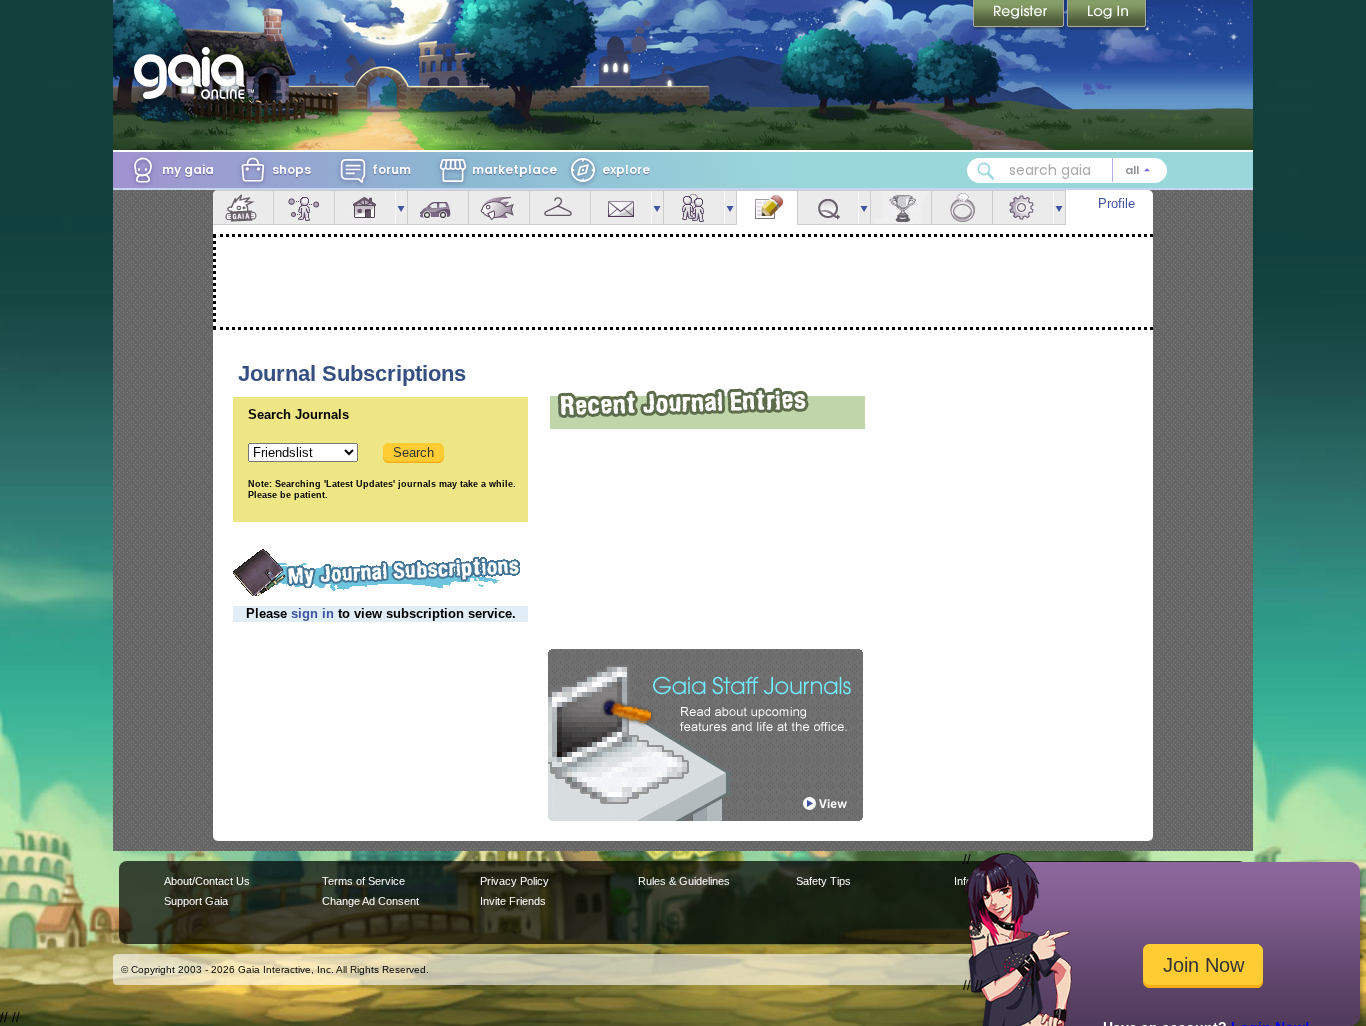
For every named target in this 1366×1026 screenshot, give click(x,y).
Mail (621, 207)
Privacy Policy (514, 881)
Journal (767, 207)
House (365, 207)
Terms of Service (363, 881)
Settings (1023, 207)
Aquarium (499, 207)
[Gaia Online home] (194, 73)
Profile (1116, 203)
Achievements (901, 207)
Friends (694, 207)
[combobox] (1067, 170)
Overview (243, 207)
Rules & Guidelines (684, 881)
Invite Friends (513, 901)
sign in (312, 613)
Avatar (304, 207)
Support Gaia (196, 901)
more (401, 207)
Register (1020, 15)
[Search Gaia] (986, 171)
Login (1107, 15)
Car (438, 207)
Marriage (962, 207)
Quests (828, 207)
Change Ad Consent (370, 901)
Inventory (560, 207)
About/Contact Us (207, 881)
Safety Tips (823, 881)
